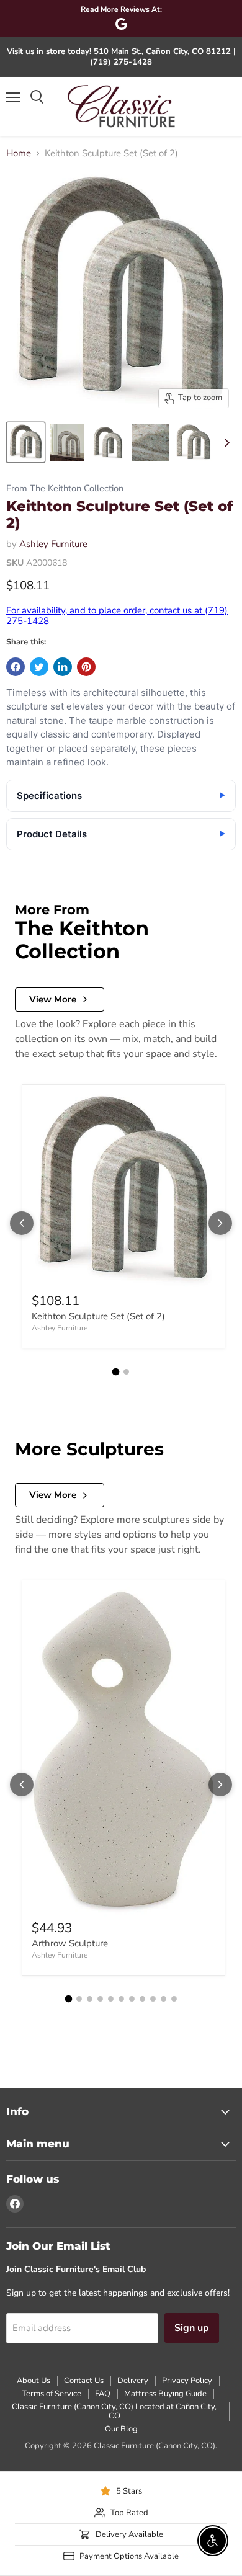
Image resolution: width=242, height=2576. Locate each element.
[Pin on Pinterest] (86, 667)
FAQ (103, 2394)
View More (53, 999)
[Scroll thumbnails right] (225, 443)
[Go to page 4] (100, 1999)
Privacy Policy (187, 2381)
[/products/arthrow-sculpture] (123, 1753)
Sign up (192, 2328)
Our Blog (121, 2429)
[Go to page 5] (111, 1999)
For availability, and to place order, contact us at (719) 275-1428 (117, 616)
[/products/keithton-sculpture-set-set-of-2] (123, 1192)
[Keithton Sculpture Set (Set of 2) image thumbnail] (26, 442)
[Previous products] (22, 1223)
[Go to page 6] (121, 1999)
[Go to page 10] (164, 1999)
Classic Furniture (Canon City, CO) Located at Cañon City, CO (114, 2411)
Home (19, 154)
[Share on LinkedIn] (63, 667)
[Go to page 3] (90, 1999)
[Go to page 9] (153, 1999)
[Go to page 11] (174, 1999)
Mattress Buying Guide (165, 2394)
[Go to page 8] (142, 1999)
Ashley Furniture (53, 544)
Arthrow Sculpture (70, 1943)
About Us (34, 2381)
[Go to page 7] (132, 1999)
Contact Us (84, 2381)
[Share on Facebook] (16, 667)
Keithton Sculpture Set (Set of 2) (98, 1316)
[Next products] (220, 1223)
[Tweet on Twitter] (39, 667)
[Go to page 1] (116, 1372)
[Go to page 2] (126, 1372)
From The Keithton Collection (65, 488)
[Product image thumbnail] (67, 442)
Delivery (133, 2381)
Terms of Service (52, 2394)
